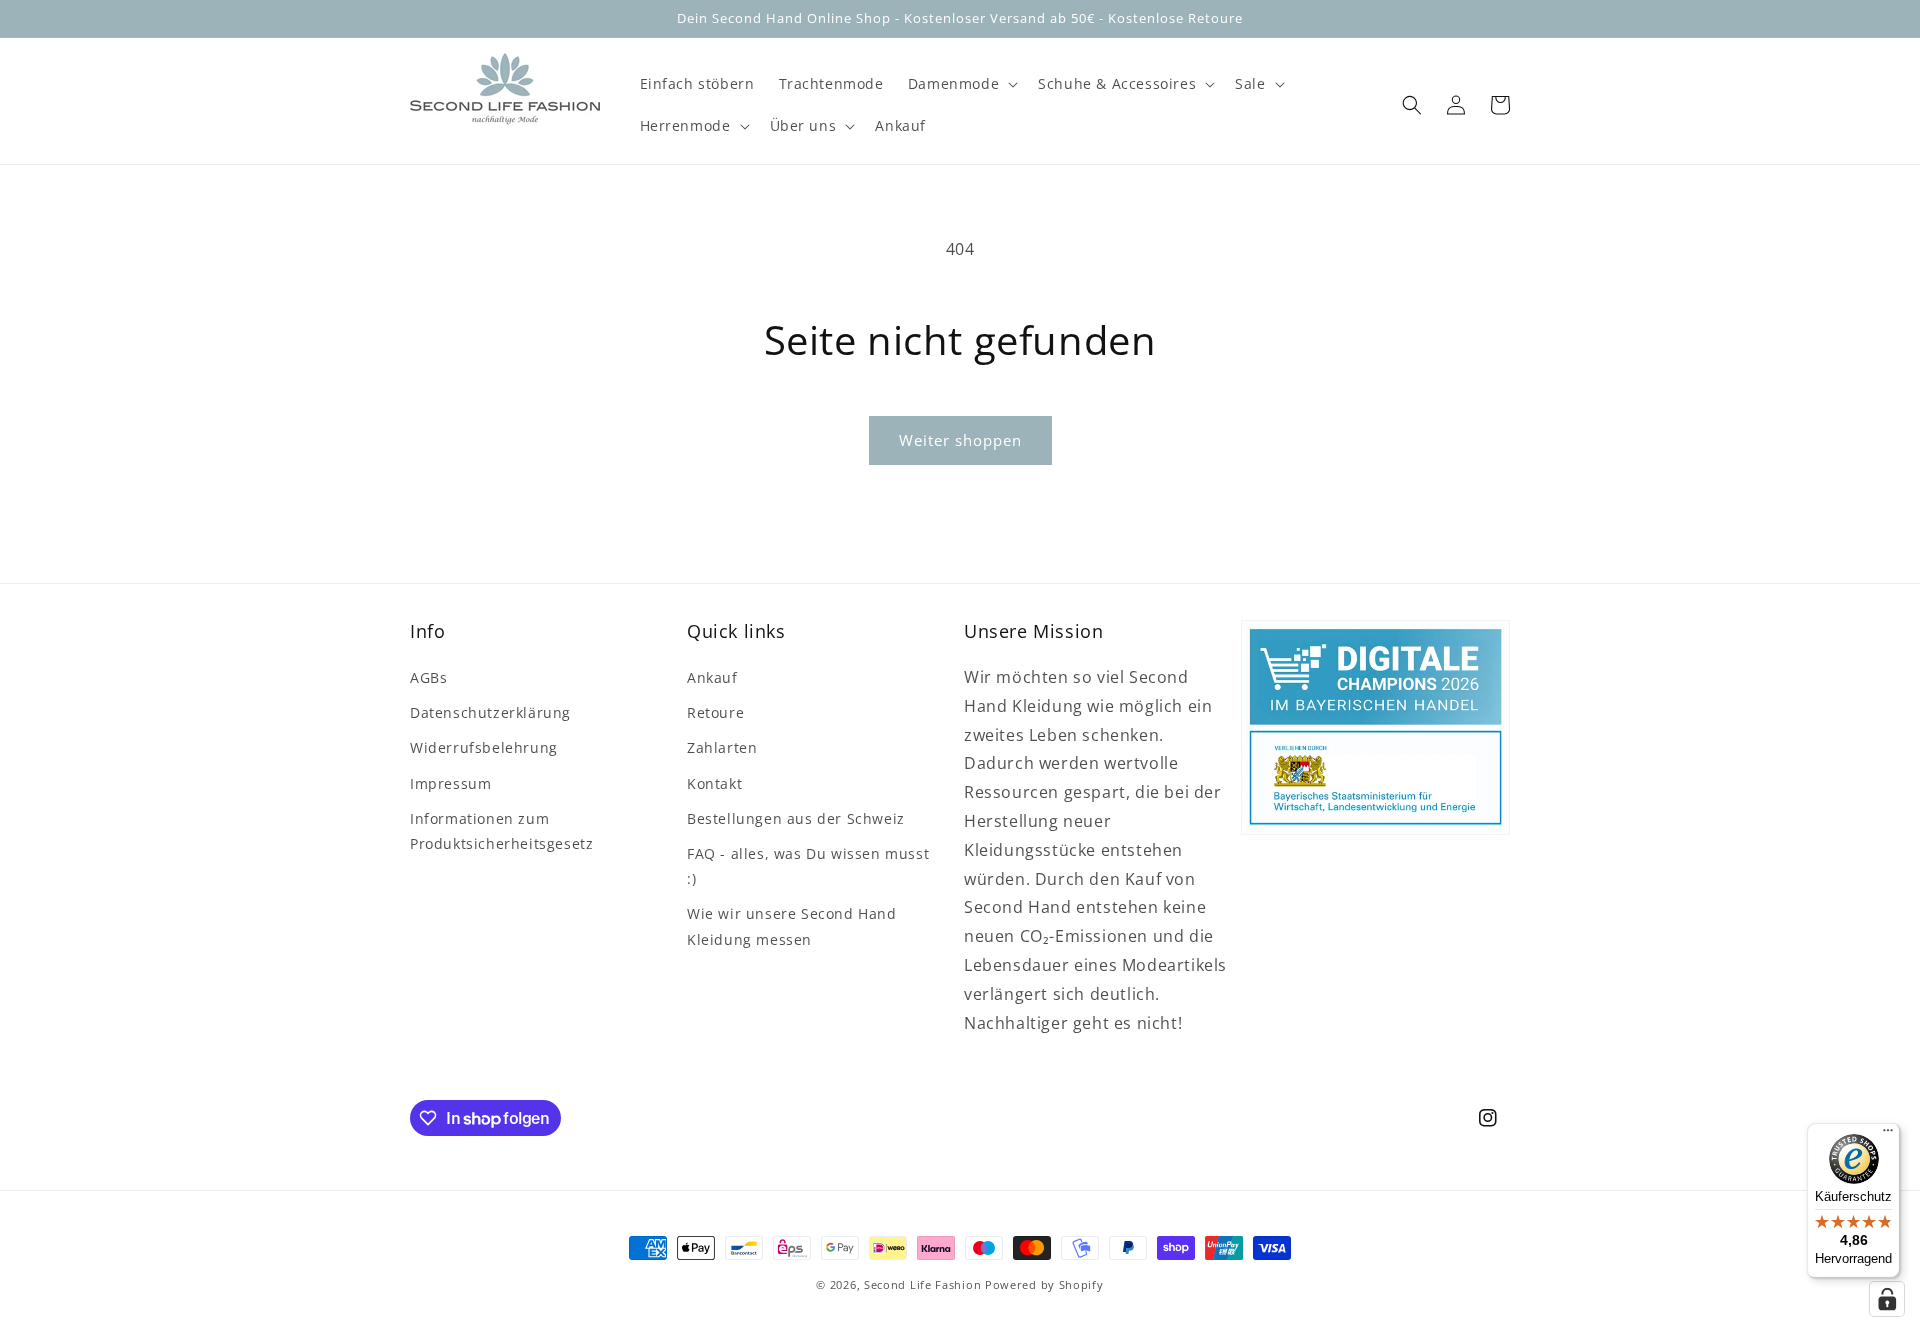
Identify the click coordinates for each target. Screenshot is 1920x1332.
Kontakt (714, 783)
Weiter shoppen (960, 440)
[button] (961, 84)
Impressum (450, 783)
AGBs (428, 677)
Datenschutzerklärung (490, 712)
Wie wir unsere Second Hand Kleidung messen (792, 926)
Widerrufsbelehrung (484, 747)
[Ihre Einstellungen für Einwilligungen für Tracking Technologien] (1887, 1299)
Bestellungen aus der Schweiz (796, 818)
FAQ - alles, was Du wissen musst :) (808, 866)
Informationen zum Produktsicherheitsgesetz (501, 831)
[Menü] (1888, 1135)
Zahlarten (722, 747)
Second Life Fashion (922, 1284)
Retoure (715, 712)
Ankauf (712, 677)
